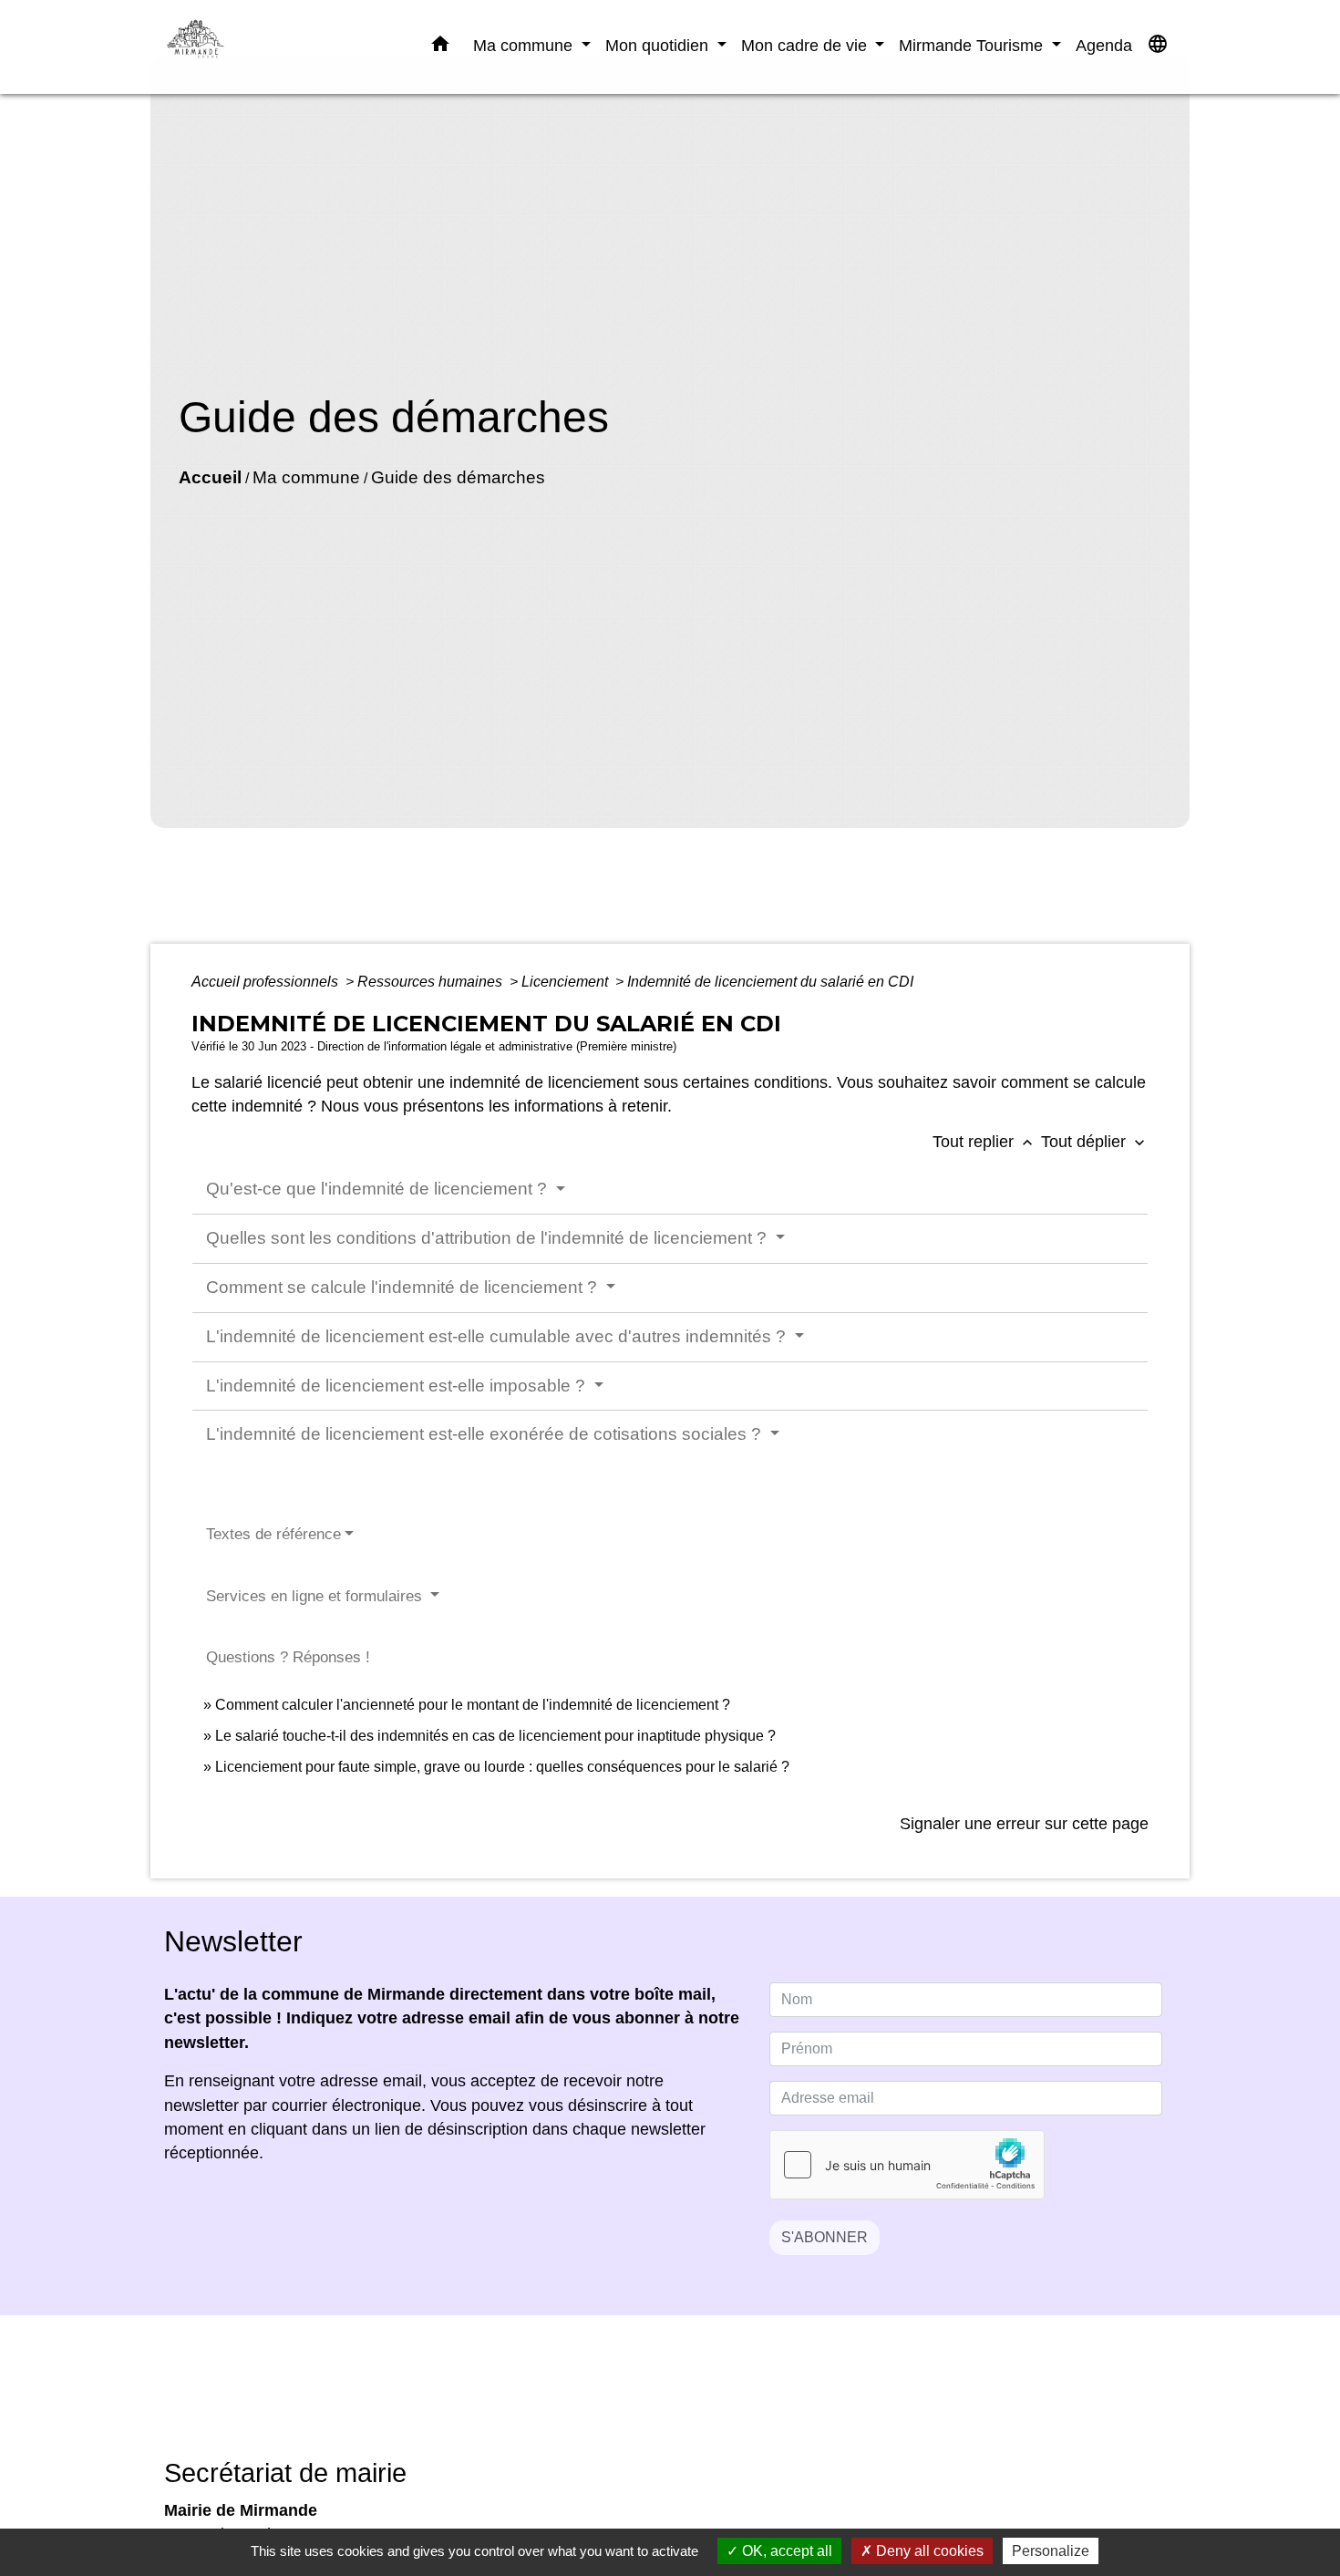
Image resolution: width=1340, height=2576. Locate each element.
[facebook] (647, 2400)
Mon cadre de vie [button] (806, 45)
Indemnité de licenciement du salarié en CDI (770, 982)
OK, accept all (785, 2551)
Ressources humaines (432, 982)
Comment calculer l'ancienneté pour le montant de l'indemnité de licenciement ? (473, 1705)
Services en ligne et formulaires (316, 1596)
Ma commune (306, 477)
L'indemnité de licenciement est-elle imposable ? (398, 1386)
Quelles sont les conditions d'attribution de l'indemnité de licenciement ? (489, 1238)
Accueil (210, 477)
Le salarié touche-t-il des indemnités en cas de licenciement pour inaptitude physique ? (495, 1736)
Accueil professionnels (267, 982)
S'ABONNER (825, 2237)
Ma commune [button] (525, 45)
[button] (440, 47)
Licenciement (567, 982)
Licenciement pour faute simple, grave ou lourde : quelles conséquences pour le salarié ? (502, 1767)
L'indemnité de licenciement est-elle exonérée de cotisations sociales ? (486, 1434)
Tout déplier (1095, 1142)
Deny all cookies (928, 2551)
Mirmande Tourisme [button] (973, 45)
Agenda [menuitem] (1104, 45)
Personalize (1051, 2551)
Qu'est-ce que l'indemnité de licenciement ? (379, 1189)
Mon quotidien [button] (659, 45)
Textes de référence (273, 1534)
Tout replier (984, 1142)
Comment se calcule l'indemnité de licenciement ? (404, 1287)
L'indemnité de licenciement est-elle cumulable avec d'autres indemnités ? (498, 1336)
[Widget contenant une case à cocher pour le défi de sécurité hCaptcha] (907, 2165)
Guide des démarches (458, 477)
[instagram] (693, 2400)
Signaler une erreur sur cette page (1024, 1824)
